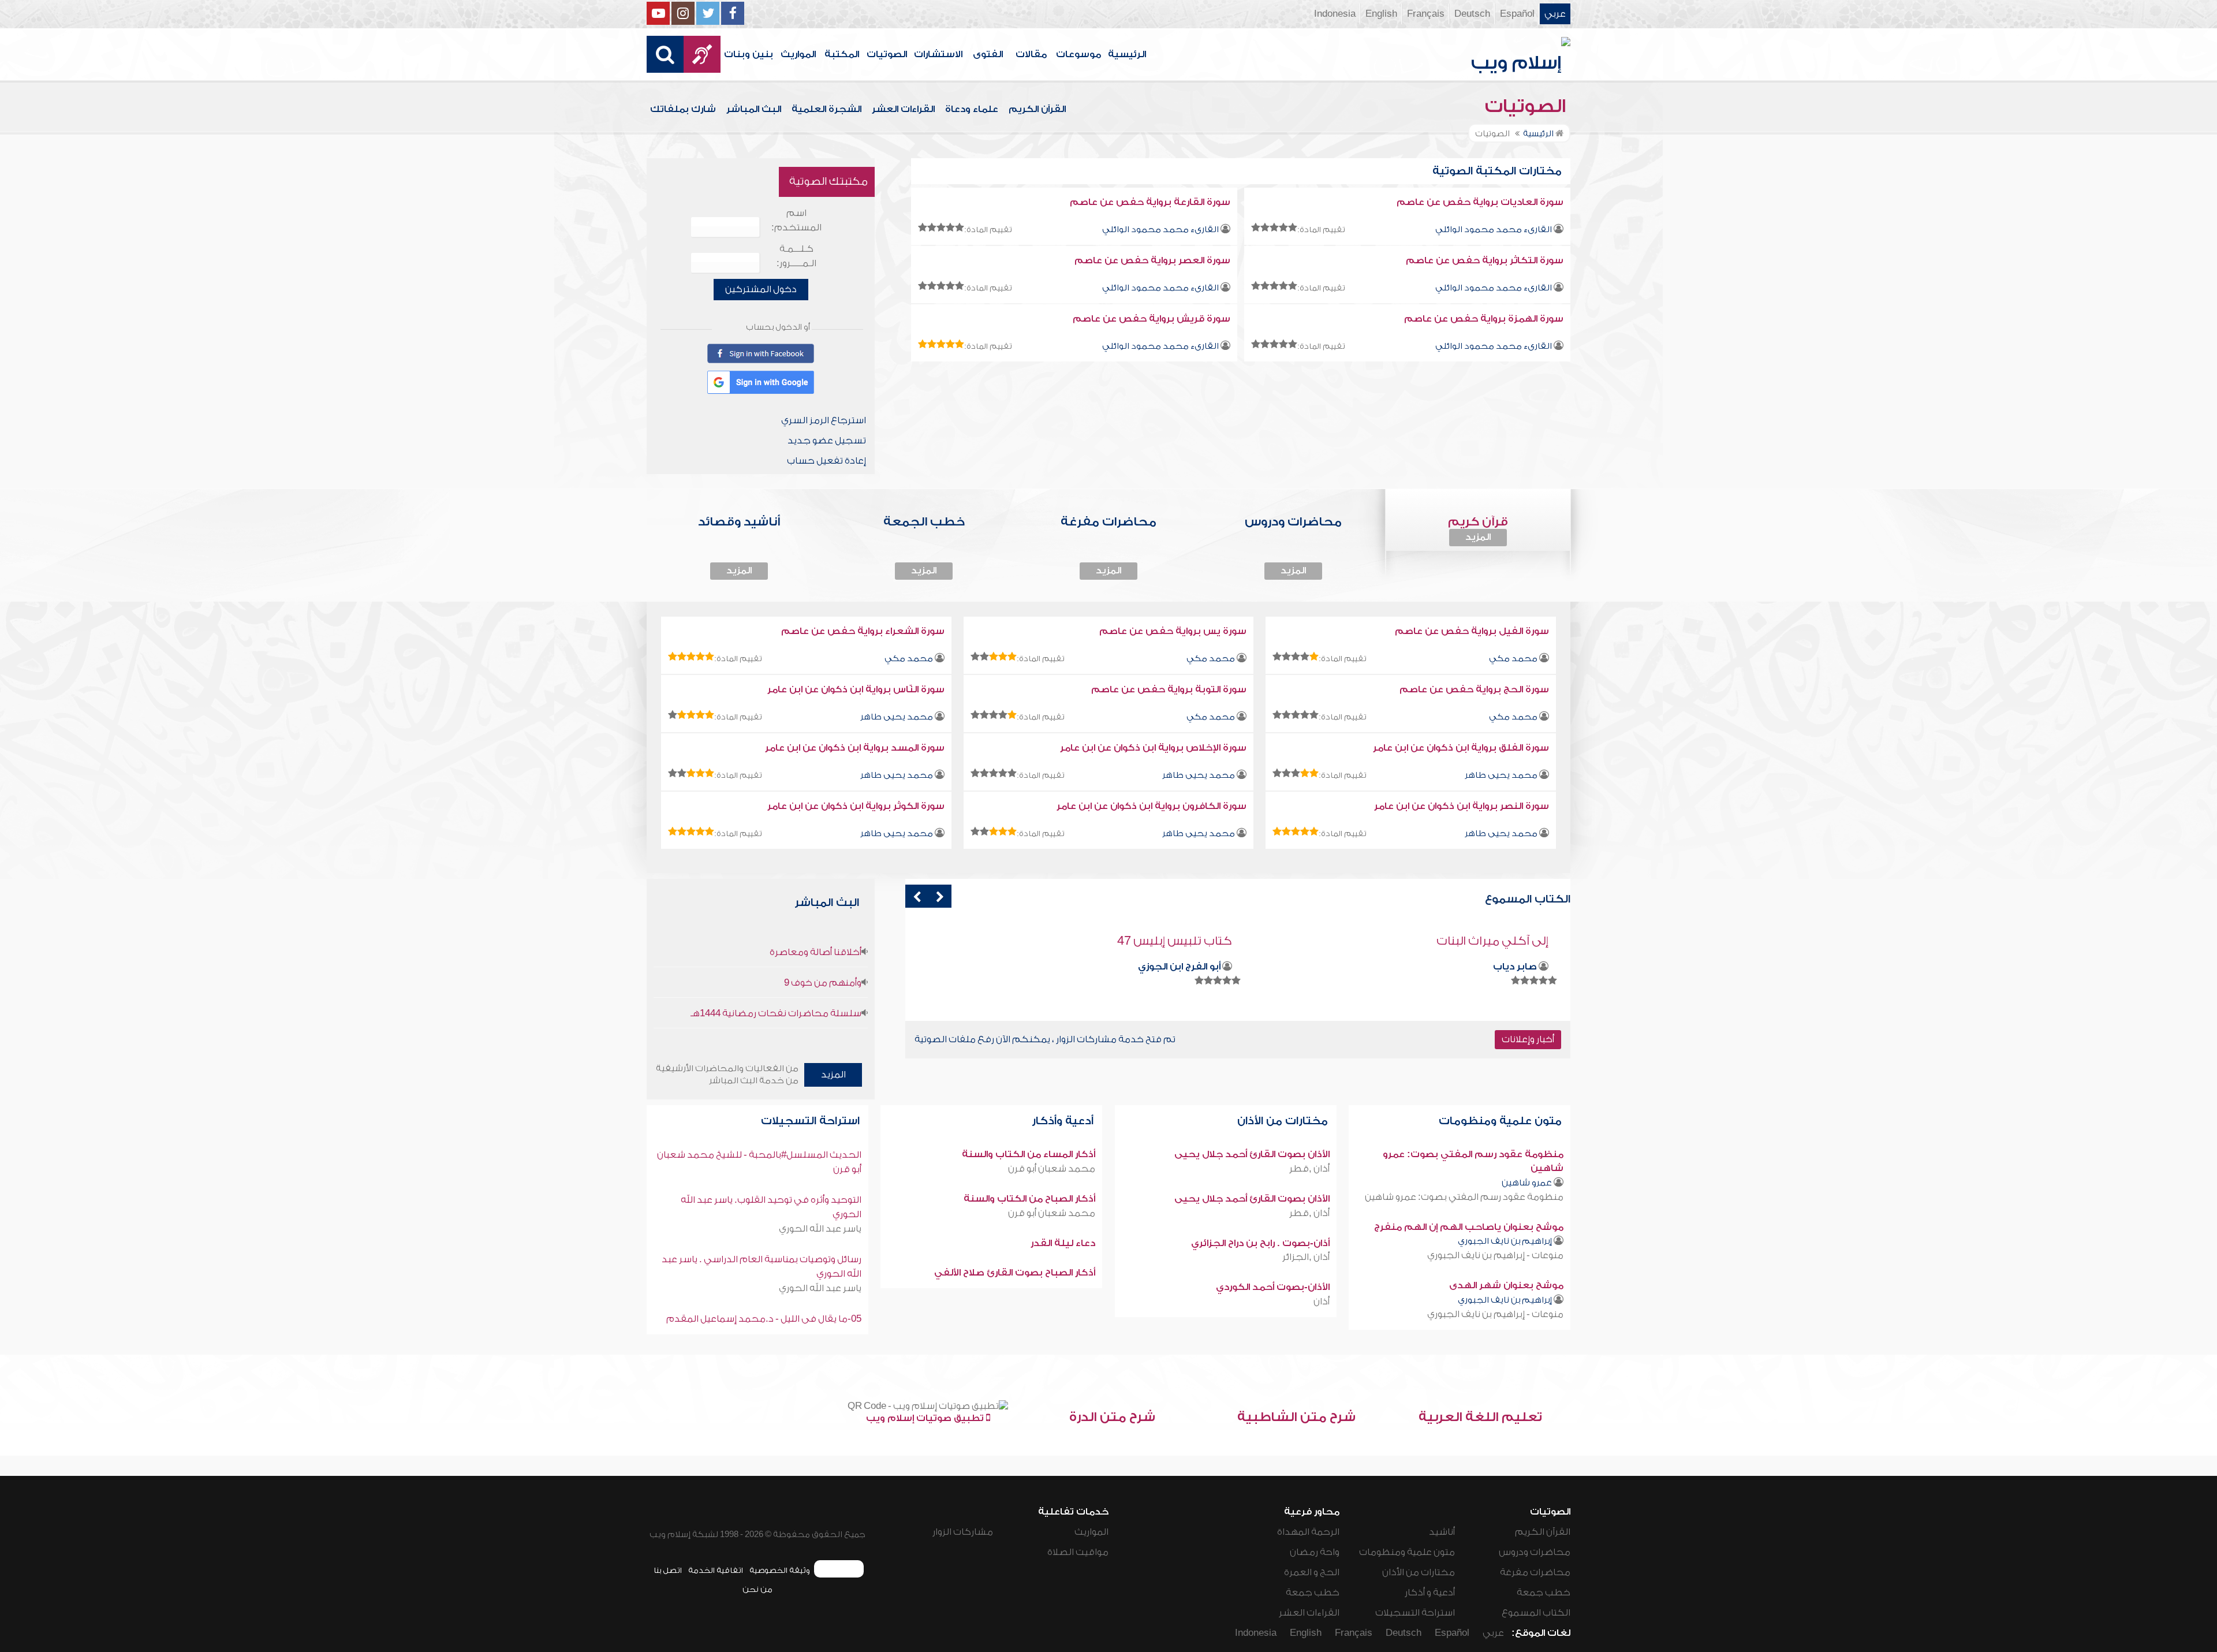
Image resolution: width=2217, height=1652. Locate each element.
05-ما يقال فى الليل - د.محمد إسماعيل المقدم (764, 1319)
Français (1426, 14)
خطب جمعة (1544, 1593)
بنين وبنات (749, 54)
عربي (1555, 14)
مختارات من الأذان (1284, 1121)
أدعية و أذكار (1430, 1593)
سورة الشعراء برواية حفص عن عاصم (863, 631)
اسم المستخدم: (796, 220)
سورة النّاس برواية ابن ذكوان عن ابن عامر (856, 689)
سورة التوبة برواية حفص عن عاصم (1169, 689)
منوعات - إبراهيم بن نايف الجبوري (1495, 1255)
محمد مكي (1513, 659)
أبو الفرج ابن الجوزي (1179, 967)
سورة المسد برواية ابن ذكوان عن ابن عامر (855, 748)
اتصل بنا (668, 1570)
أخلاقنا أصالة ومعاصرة (815, 952)
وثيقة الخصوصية (780, 1570)
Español (1517, 14)
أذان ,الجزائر (1306, 1257)
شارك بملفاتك (683, 109)
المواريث (798, 54)
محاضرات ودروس (1535, 1552)
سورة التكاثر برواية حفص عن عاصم (1485, 260)
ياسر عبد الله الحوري (820, 1229)
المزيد (1478, 537)
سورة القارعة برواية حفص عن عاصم (1150, 202)
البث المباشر (754, 109)
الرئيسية (1127, 54)
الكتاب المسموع (1536, 1613)
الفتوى (988, 54)
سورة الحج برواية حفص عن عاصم (1474, 689)
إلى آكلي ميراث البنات (1492, 941)
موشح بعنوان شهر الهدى (1506, 1285)
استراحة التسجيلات (812, 1121)
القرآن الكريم (1037, 109)
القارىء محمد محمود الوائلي (1494, 230)
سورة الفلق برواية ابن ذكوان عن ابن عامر (1461, 748)
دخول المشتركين (761, 289)
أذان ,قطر (1309, 1169)
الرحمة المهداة (1308, 1532)
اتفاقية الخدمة (716, 1570)
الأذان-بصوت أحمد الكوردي (1273, 1287)
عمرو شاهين (1527, 1183)
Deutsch (1472, 14)
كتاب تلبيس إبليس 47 (1175, 941)
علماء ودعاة (972, 109)
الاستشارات (938, 54)
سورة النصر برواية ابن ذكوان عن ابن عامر (1462, 806)
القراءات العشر (903, 109)
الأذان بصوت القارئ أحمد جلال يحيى (1252, 1154)
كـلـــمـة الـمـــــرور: (796, 256)
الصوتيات (887, 54)
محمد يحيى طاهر (897, 717)
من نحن (757, 1589)
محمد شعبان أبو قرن (1052, 1169)
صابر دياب (1515, 967)
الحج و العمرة (1312, 1572)
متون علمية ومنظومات (1502, 1121)
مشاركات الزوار (963, 1532)
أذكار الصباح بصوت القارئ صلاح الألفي (1015, 1273)
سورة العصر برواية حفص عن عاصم (1152, 260)
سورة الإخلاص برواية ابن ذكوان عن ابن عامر (1153, 748)
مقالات (1031, 54)
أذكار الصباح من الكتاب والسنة (1029, 1199)
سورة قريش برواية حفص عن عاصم (1152, 319)
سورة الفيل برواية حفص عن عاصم (1472, 631)
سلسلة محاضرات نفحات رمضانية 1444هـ (776, 1013)
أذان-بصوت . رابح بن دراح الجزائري (1260, 1243)
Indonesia (1335, 14)
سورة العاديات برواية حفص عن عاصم (1480, 202)
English (1381, 14)
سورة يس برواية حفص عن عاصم (1173, 631)
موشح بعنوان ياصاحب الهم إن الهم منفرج (1469, 1227)
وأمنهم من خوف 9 (823, 983)
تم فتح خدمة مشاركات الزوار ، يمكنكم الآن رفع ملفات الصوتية (1045, 1039)
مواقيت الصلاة (1078, 1552)
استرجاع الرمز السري (824, 420)
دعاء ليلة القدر (1063, 1243)
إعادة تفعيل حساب (826, 461)
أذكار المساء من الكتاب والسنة (1029, 1154)
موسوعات (1078, 54)
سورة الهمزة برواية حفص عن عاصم (1484, 319)
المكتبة (842, 54)
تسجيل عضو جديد (827, 441)
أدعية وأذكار (1064, 1121)
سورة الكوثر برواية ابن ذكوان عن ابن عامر (856, 806)
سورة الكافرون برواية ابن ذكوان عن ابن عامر (1152, 806)
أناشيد (1442, 1532)
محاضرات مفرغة (1535, 1572)
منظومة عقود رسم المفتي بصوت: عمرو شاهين (1464, 1197)
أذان (1322, 1302)
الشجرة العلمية (826, 109)
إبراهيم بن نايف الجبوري (1505, 1241)
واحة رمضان (1315, 1552)
